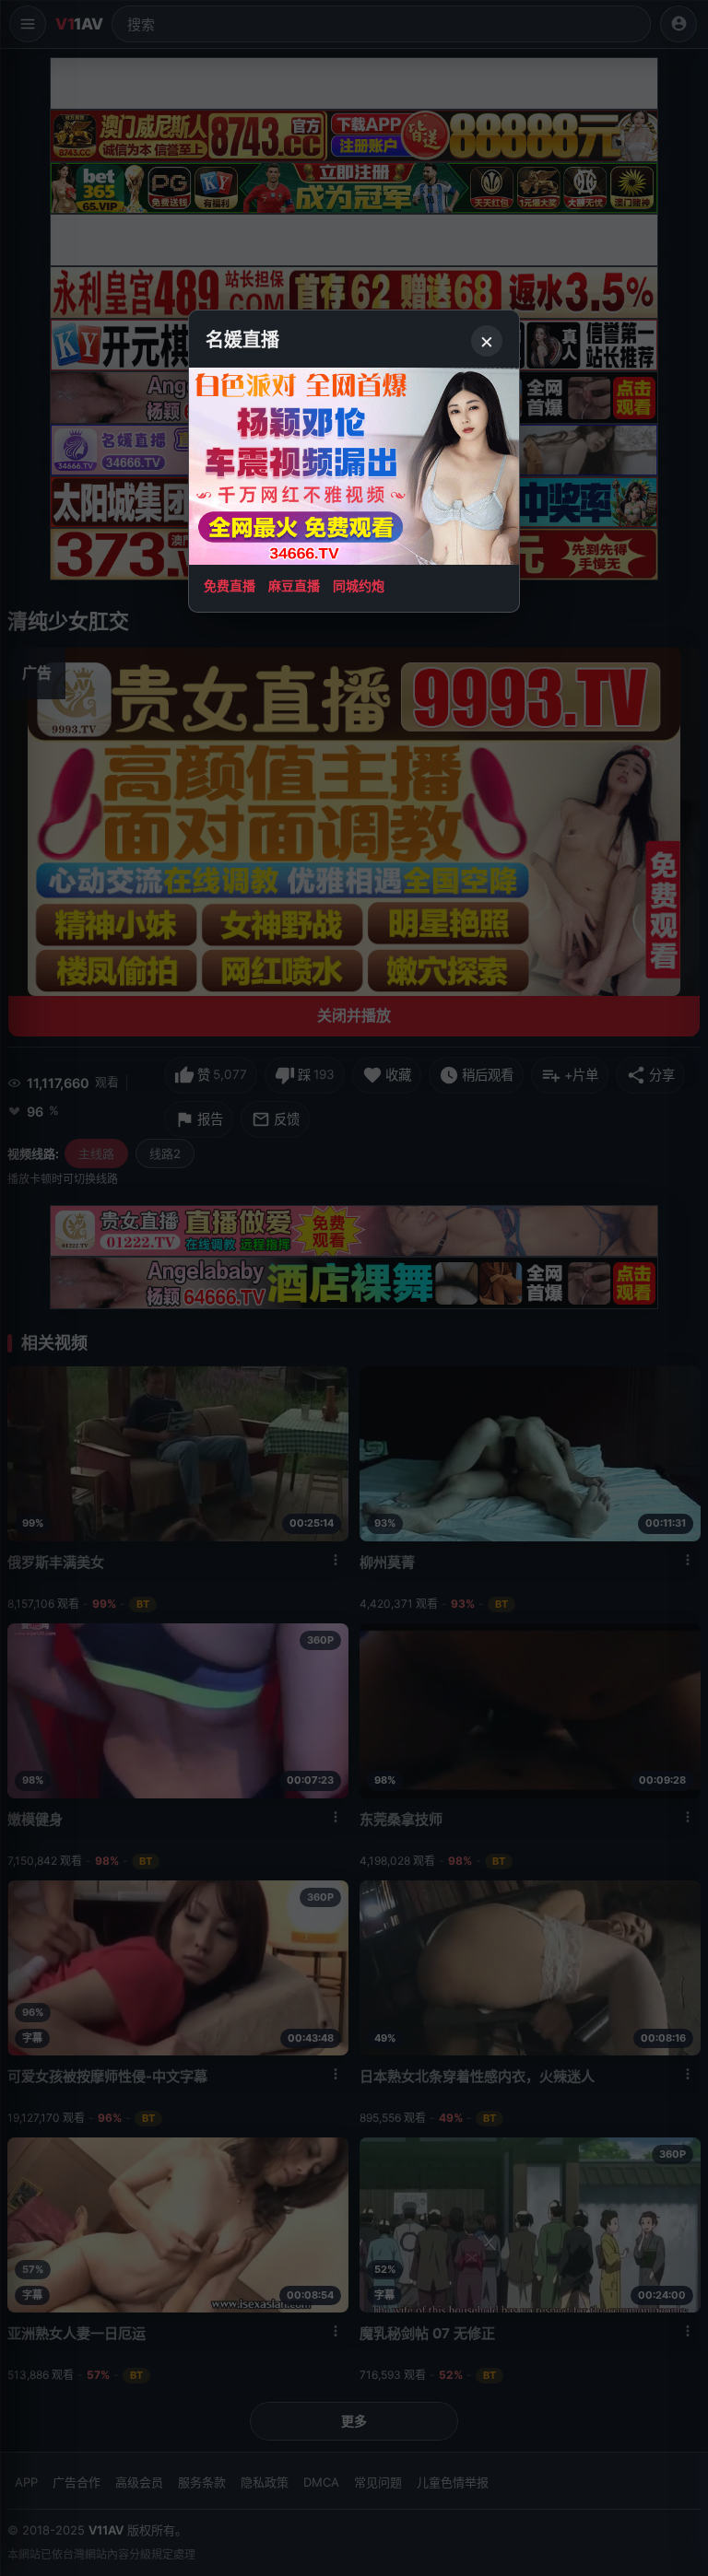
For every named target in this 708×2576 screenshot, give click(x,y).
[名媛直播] (354, 1288)
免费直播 (230, 585)
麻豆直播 (294, 585)
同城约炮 (359, 585)
